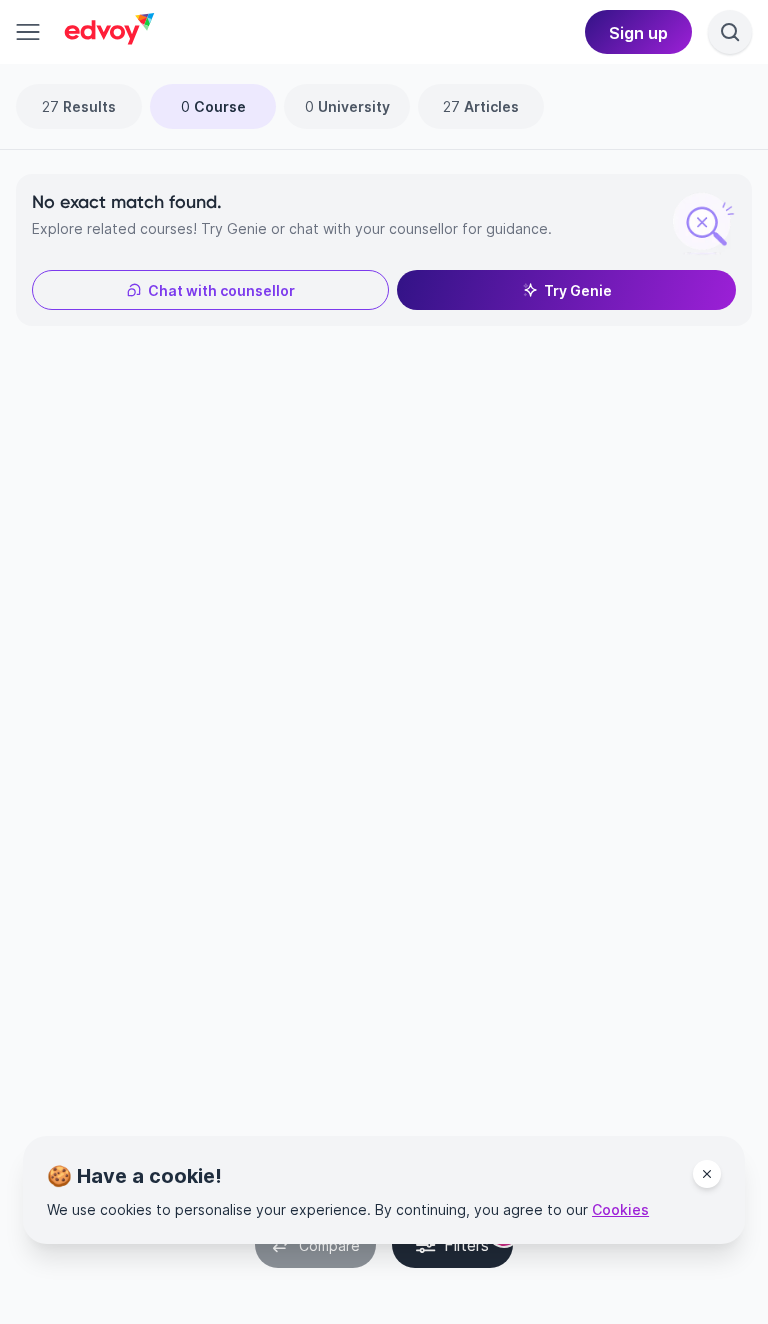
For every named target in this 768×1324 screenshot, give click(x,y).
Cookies (620, 1209)
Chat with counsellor (221, 290)
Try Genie (578, 290)
